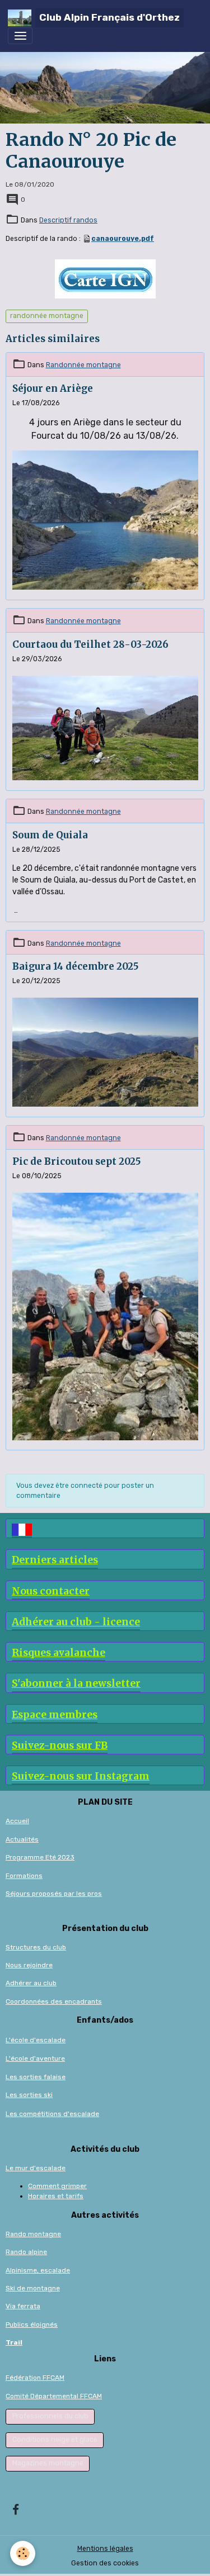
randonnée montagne (47, 316)
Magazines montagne (48, 2463)
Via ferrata (23, 2306)
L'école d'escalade (36, 2040)
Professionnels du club (50, 2416)
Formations (24, 1876)
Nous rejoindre (29, 1965)
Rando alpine (26, 2252)
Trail (14, 2342)
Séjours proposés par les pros (54, 1894)
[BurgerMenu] (20, 36)
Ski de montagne (33, 2288)
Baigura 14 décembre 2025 (76, 966)
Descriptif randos (68, 220)
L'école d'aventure (35, 2058)
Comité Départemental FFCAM (54, 2396)
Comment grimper (57, 2186)
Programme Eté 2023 (40, 1857)
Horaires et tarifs (56, 2196)
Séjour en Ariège (53, 388)
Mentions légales (105, 2549)
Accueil (17, 1821)
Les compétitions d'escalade (52, 2114)
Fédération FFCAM (35, 2378)
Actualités (22, 1839)
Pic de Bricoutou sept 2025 (77, 1161)
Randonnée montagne (83, 365)
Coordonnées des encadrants (54, 2001)
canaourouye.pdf (123, 239)
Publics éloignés (32, 2324)
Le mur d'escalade (36, 2168)
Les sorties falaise (36, 2077)
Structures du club (36, 1947)
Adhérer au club (31, 1983)
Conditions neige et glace (55, 2440)
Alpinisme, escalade (38, 2270)
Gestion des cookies (105, 2563)
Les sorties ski (29, 2095)
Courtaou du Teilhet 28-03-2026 (90, 644)
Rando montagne (33, 2234)
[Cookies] (23, 2553)
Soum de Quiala (50, 835)
